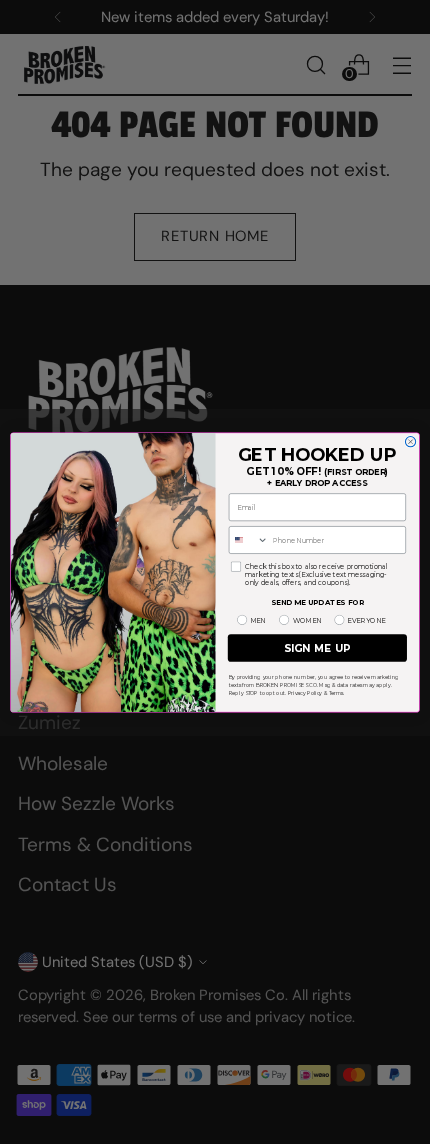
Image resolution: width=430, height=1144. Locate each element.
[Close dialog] (410, 441)
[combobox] (248, 539)
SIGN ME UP (317, 647)
